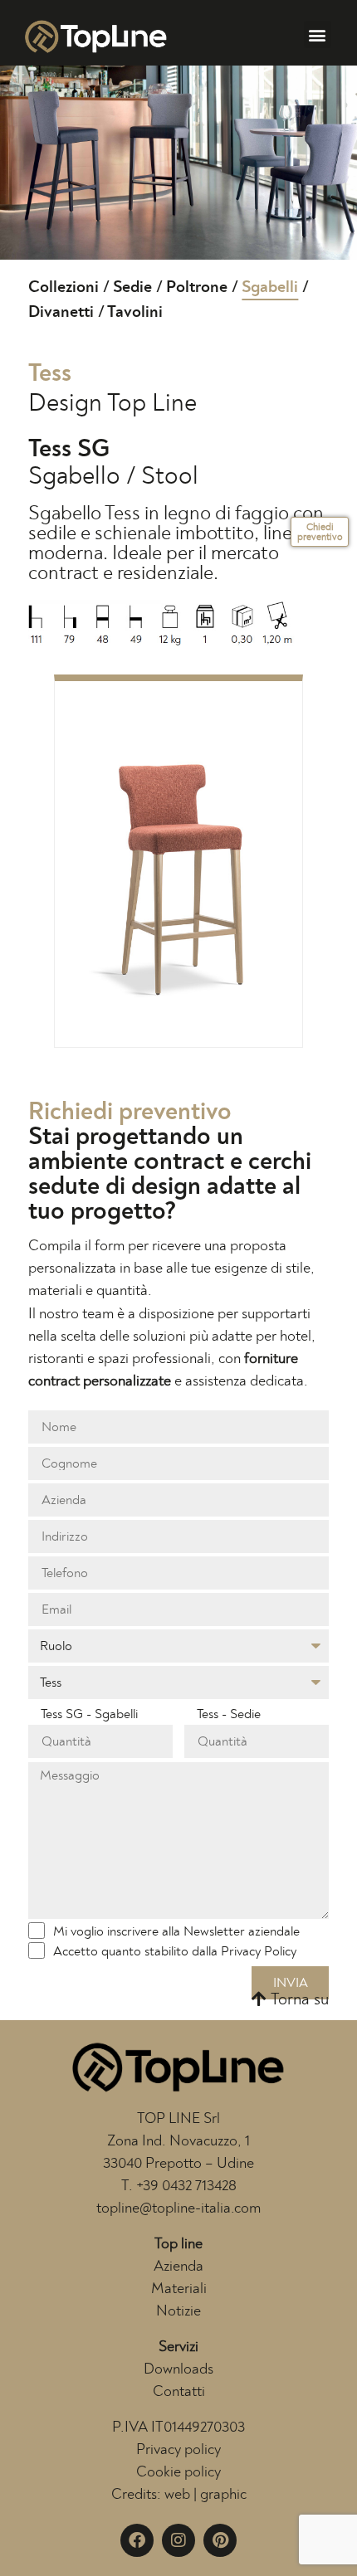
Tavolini (135, 312)
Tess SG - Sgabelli (89, 1714)
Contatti (179, 2392)
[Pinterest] (220, 2540)
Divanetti (61, 312)
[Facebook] (137, 2540)
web (177, 2495)
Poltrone (197, 287)
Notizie (178, 2311)
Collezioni (64, 287)
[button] (318, 34)
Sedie (132, 287)
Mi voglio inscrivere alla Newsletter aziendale (176, 1931)
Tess (50, 373)
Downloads (178, 2369)
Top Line (152, 403)
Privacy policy (178, 2450)
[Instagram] (178, 2540)
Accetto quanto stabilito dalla (175, 1951)
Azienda (178, 2267)
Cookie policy (178, 2472)
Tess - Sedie (229, 1714)
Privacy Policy (259, 1951)
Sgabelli (270, 287)
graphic (223, 2495)
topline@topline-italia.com (178, 2208)
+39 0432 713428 (186, 2186)
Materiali (179, 2289)
